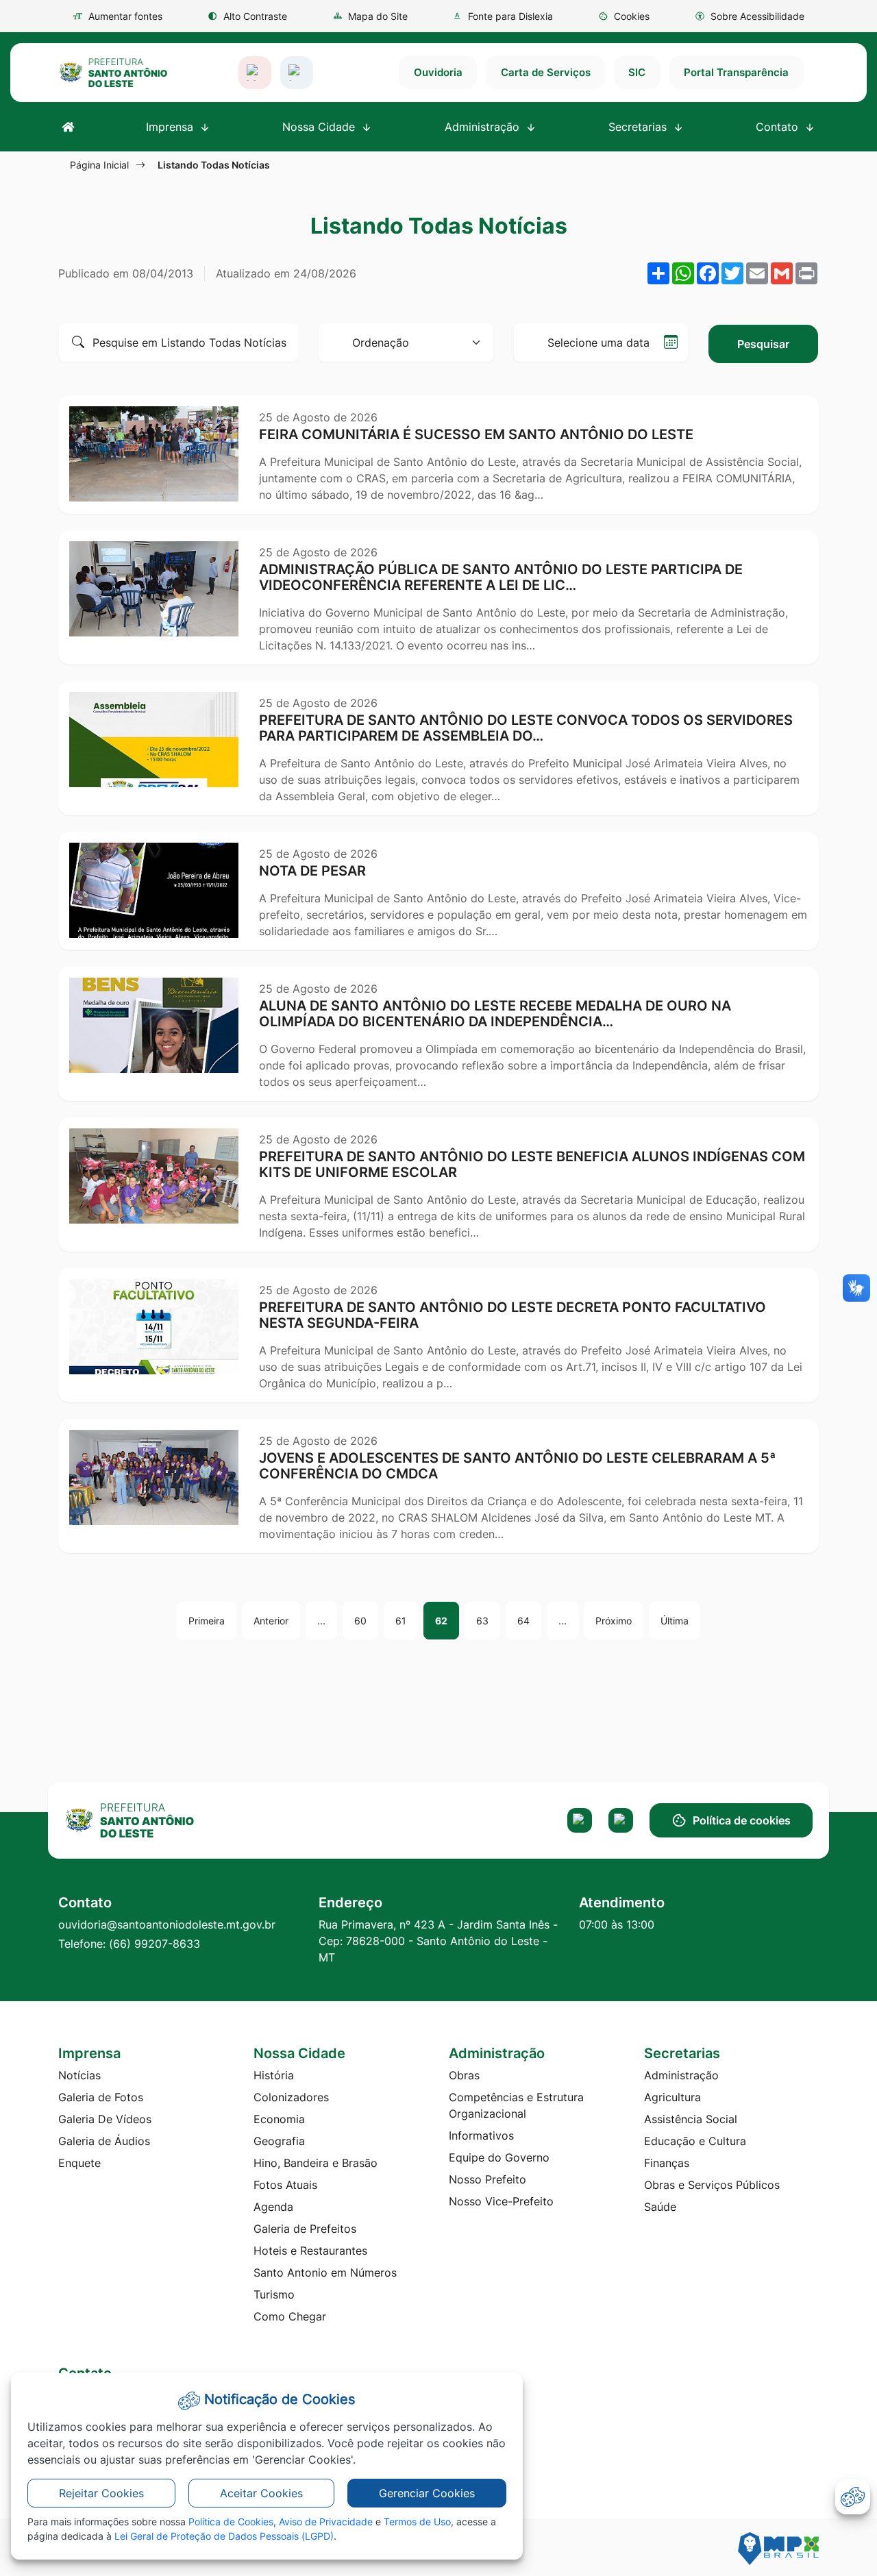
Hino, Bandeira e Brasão (316, 2163)
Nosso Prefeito (487, 2179)
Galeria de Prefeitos (305, 2229)
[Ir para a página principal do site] (113, 73)
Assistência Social (691, 2119)
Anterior (271, 1621)
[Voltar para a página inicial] (150, 1820)
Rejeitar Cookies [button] (101, 2493)
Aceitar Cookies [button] (261, 2493)
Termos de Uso (417, 2522)
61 (401, 1621)
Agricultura (672, 2097)
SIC (637, 72)
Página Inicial (99, 165)
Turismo (274, 2294)
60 (360, 1621)
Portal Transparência (736, 72)
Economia (279, 2119)
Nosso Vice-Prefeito (501, 2201)
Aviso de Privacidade (326, 2522)
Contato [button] (779, 127)
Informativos (481, 2135)
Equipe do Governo (499, 2157)
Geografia (279, 2141)
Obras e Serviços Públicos (712, 2185)
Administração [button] (484, 127)
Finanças (667, 2163)
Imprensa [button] (171, 127)
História (274, 2075)
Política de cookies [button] (742, 1820)
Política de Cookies (231, 2522)
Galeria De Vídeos (105, 2119)
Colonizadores (291, 2097)
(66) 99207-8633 (155, 1944)
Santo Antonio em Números (325, 2272)
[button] (624, 16)
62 (441, 1621)
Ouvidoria (438, 72)
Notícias (79, 2075)
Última (675, 1621)
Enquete (79, 2163)
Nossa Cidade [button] (320, 127)
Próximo (614, 1621)
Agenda (273, 2207)
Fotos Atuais (285, 2185)
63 (482, 1621)
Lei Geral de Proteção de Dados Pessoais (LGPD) (224, 2536)
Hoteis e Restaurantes (310, 2251)
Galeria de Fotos (101, 2097)
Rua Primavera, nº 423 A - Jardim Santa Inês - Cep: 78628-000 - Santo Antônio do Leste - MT (438, 1941)
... (321, 1621)
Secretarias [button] (639, 127)
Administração (681, 2075)
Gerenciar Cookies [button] (427, 2493)
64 (523, 1621)
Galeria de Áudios (104, 2141)
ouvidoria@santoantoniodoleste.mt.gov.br (167, 1924)
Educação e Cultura (695, 2141)
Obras (464, 2075)
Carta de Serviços (546, 72)
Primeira (207, 1621)
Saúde (660, 2207)
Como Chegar (290, 2316)
